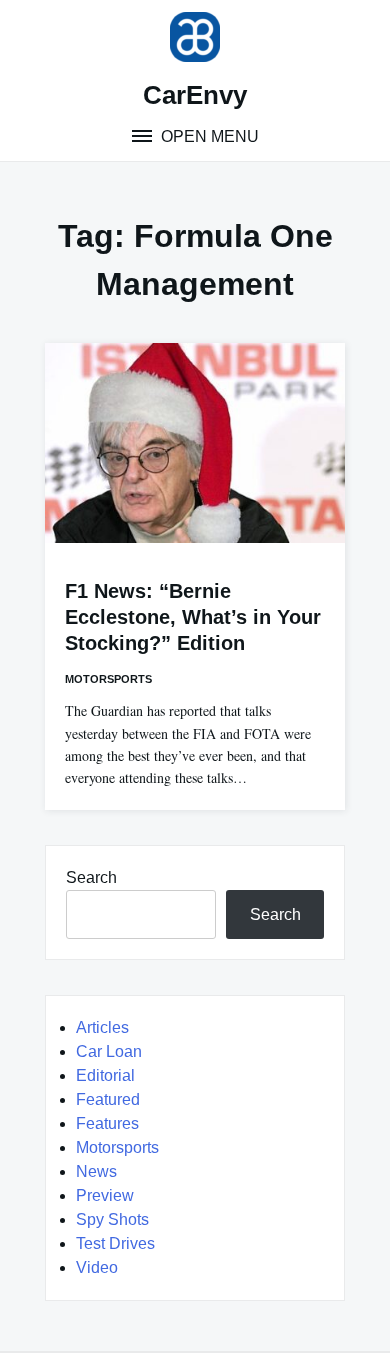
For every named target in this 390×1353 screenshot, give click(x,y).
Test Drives (115, 1243)
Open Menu (208, 136)
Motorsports (108, 679)
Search (91, 877)
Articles (102, 1027)
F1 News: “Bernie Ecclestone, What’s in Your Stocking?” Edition (193, 617)
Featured (108, 1099)
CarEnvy (195, 95)
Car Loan (109, 1051)
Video (97, 1267)
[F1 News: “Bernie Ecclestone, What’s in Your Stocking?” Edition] (195, 443)
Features (107, 1123)
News (96, 1171)
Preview (105, 1195)
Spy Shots (112, 1219)
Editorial (105, 1075)
